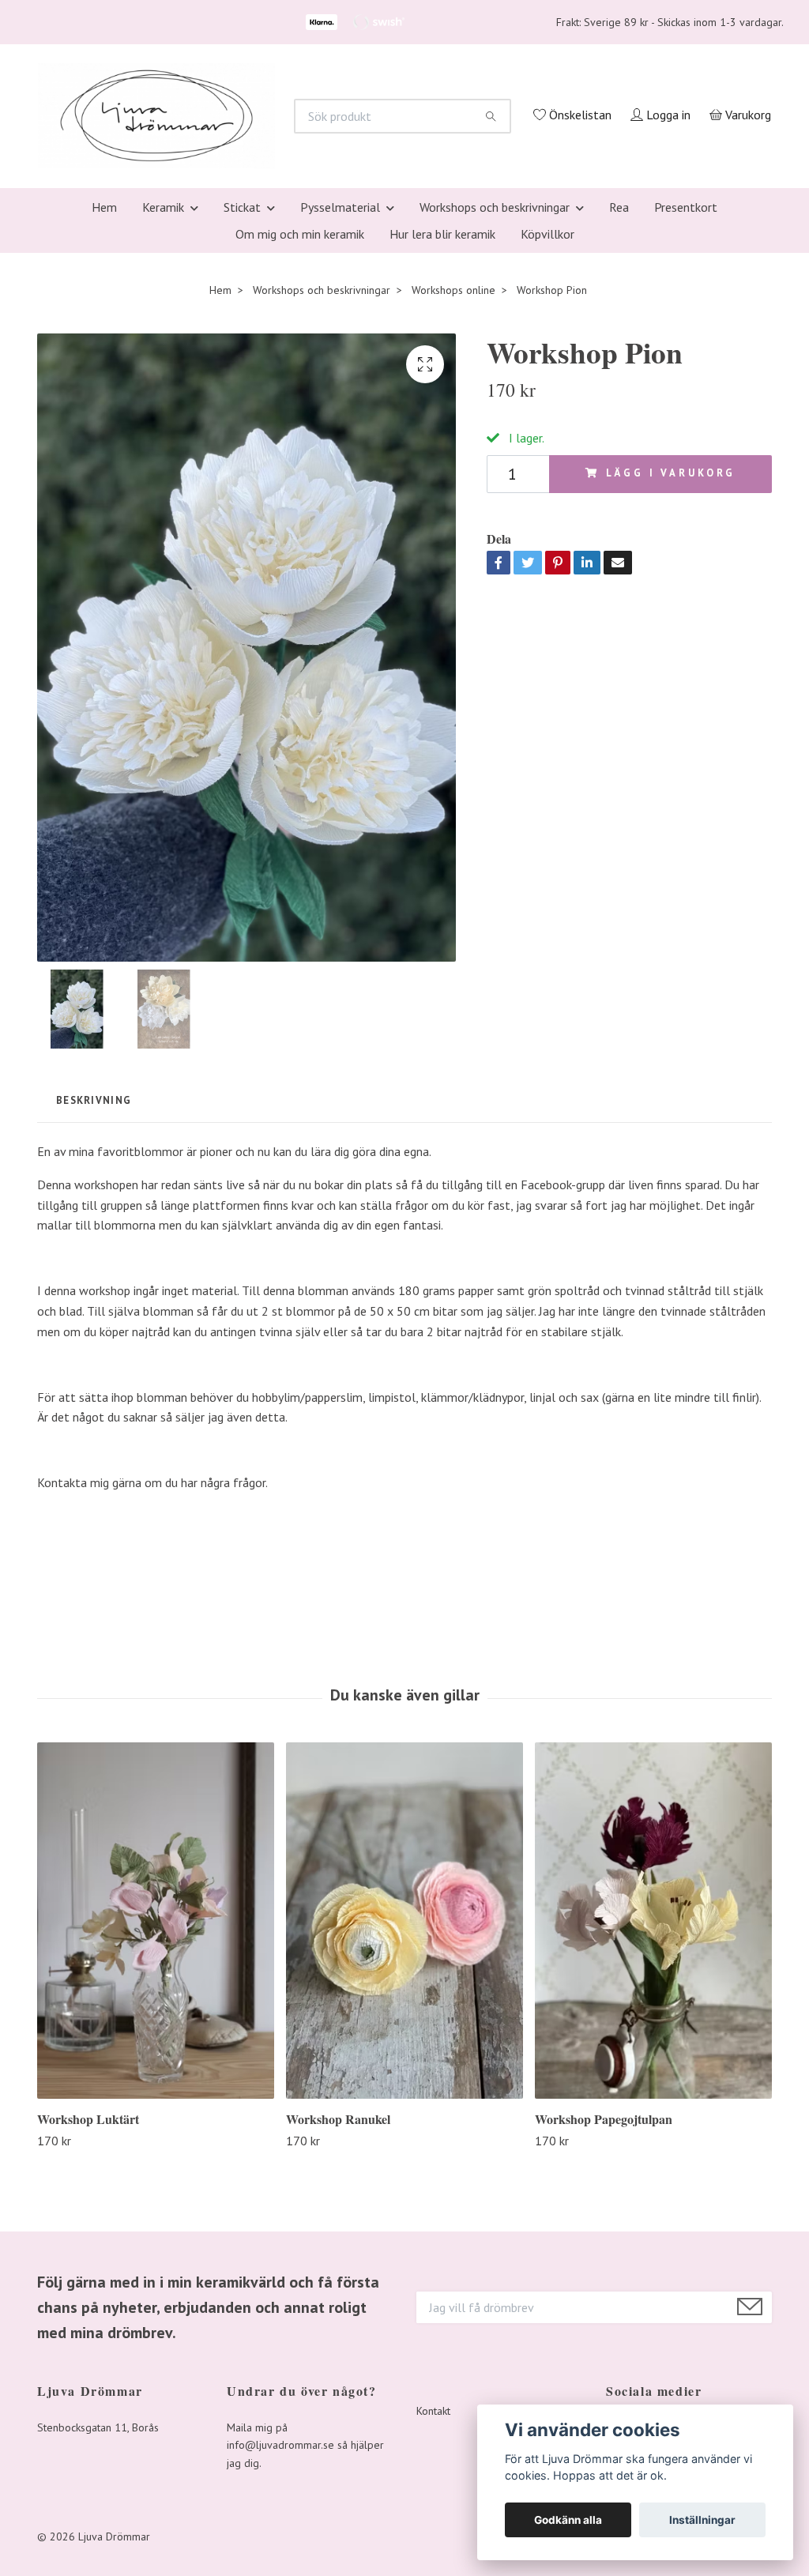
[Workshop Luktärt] (156, 2130)
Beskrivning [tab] (94, 1311)
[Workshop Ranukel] (404, 2130)
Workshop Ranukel (338, 2329)
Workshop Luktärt (88, 2329)
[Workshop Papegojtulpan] (653, 2130)
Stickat (242, 417)
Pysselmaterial (340, 417)
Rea (619, 417)
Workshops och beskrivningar (495, 417)
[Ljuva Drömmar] (354, 204)
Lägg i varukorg (671, 684)
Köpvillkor (547, 444)
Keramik (163, 417)
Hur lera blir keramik (442, 444)
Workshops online (453, 500)
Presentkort (686, 417)
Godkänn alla (568, 2520)
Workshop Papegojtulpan (604, 2329)
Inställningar (702, 2520)
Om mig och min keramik (300, 444)
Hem (104, 417)
